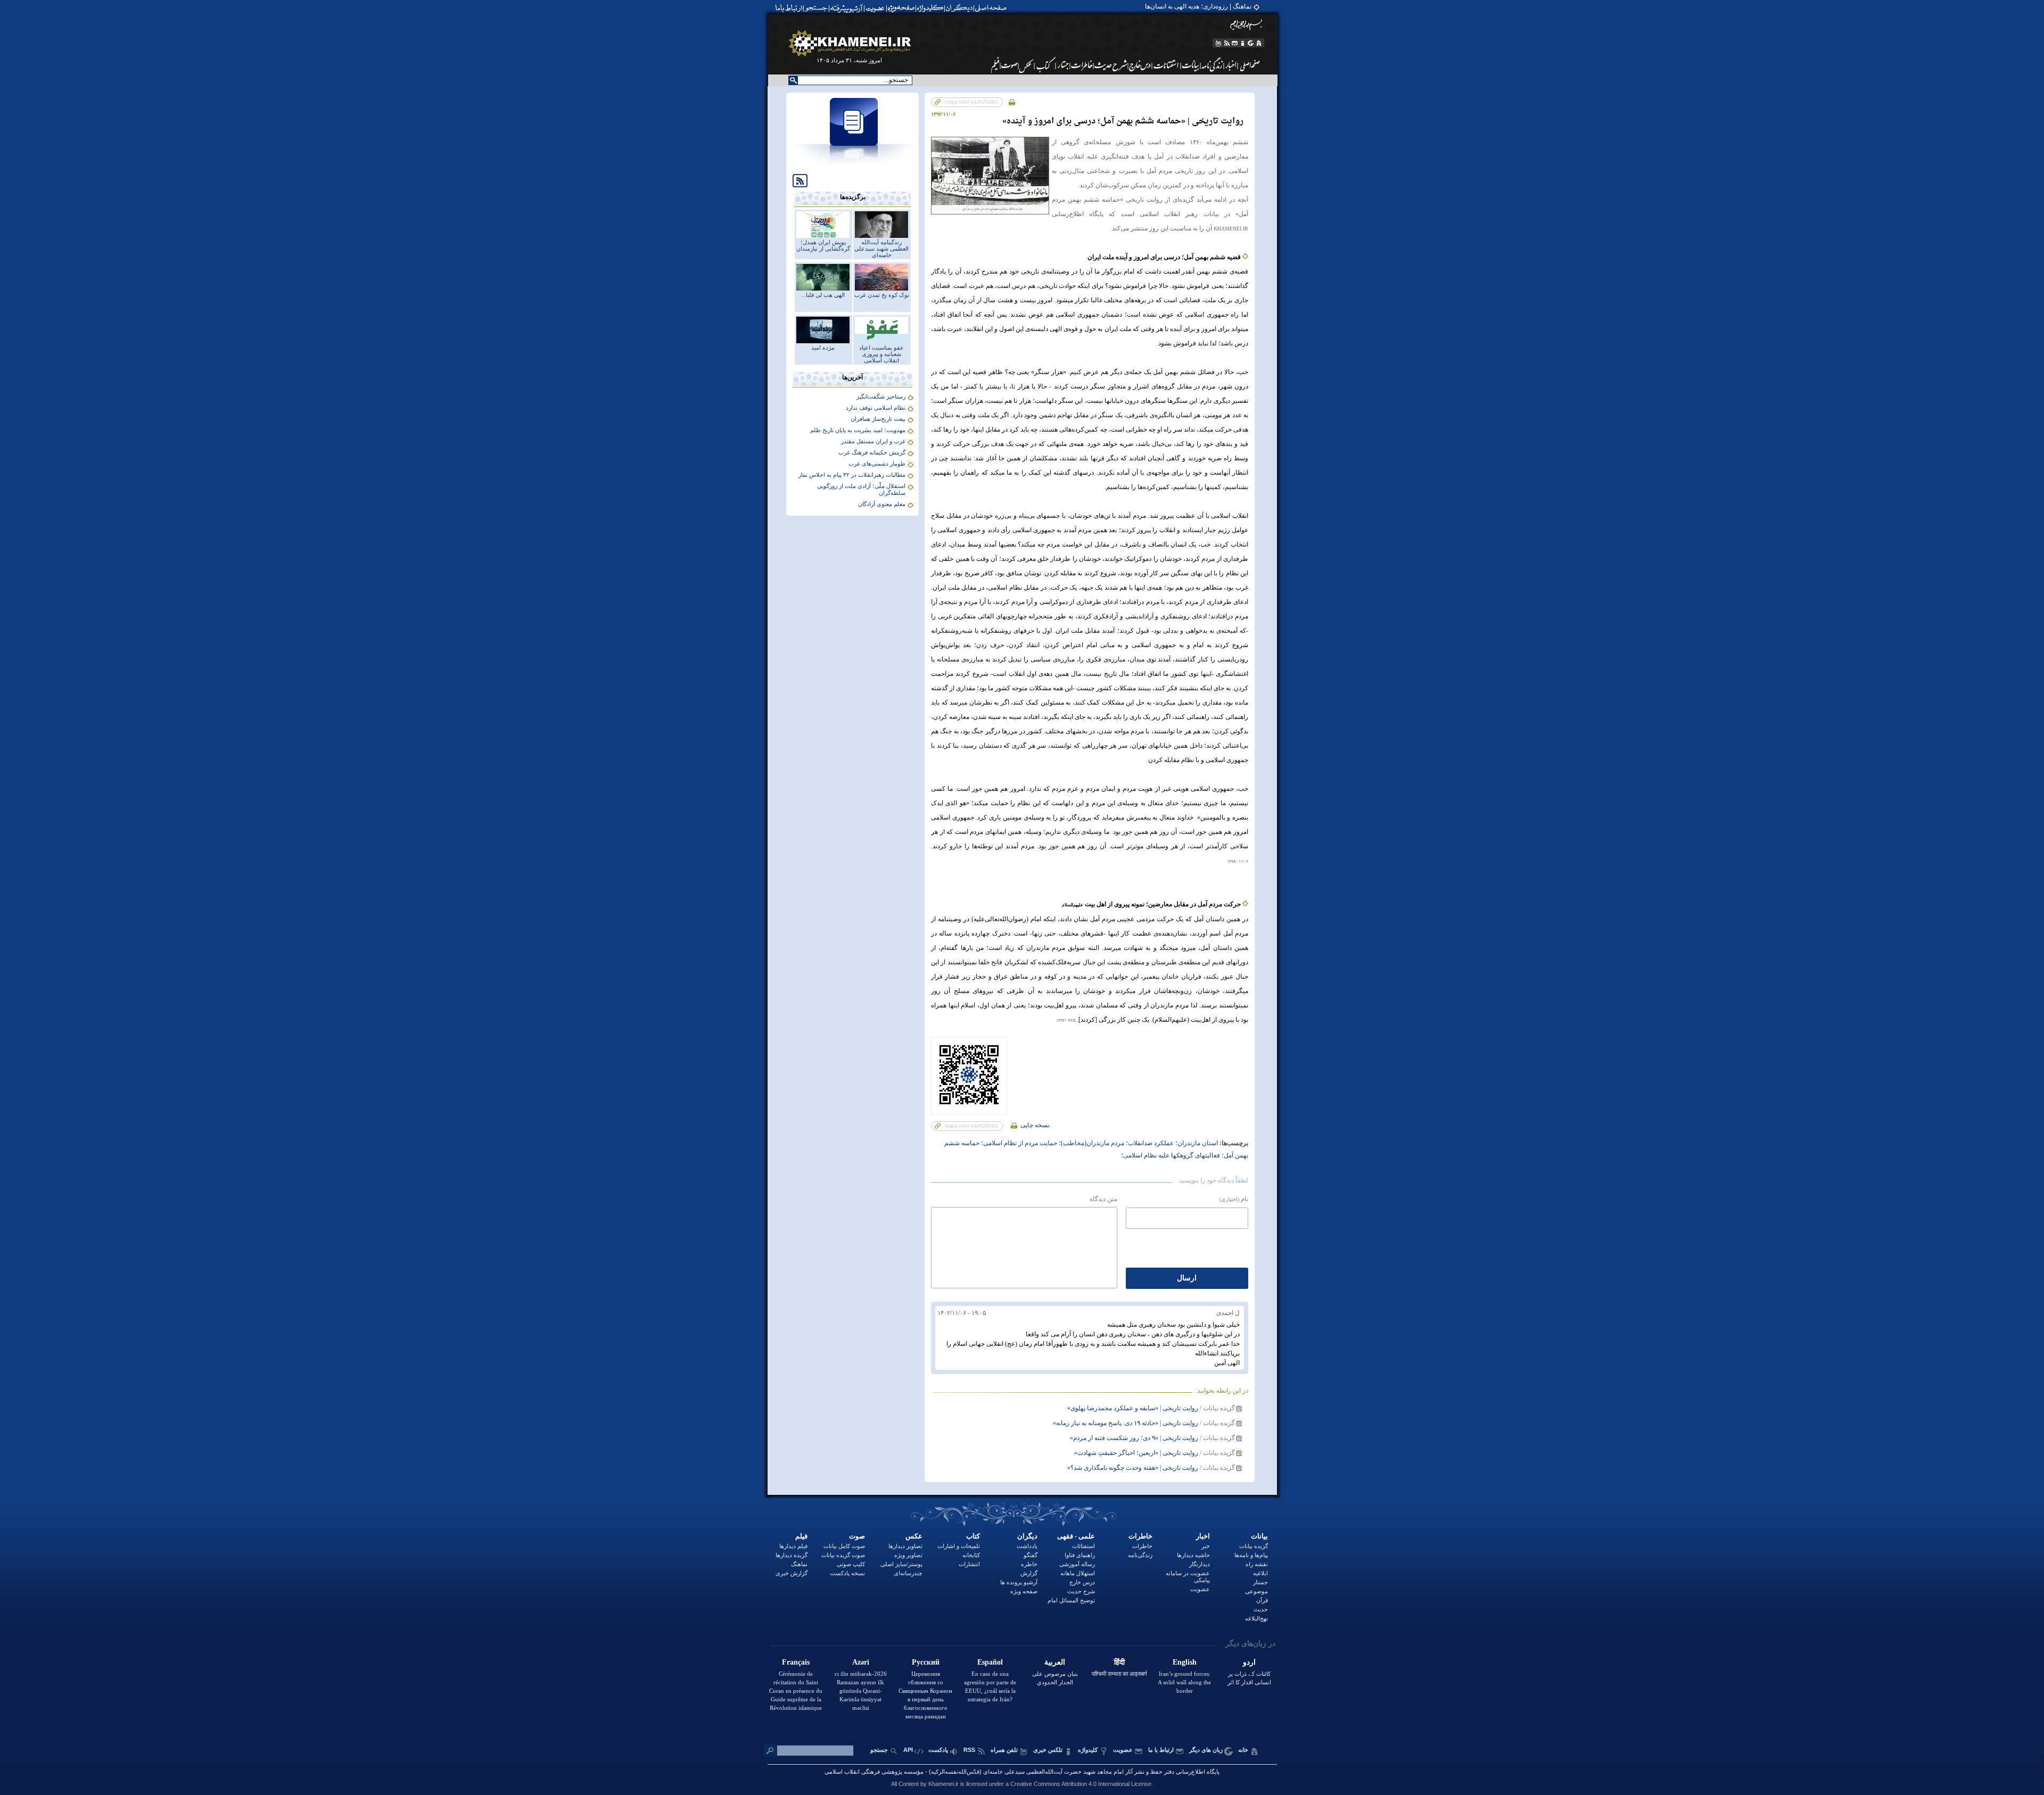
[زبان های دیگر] (1251, 43)
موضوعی (1256, 1591)
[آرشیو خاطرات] (1082, 65)
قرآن (1262, 1600)
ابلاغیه (1260, 1573)
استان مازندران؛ (1196, 1143)
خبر (1206, 1546)
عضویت (1200, 1589)
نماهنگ (799, 1564)
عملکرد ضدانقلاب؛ (1149, 1143)
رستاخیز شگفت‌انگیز (881, 396)
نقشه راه (1257, 1564)
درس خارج (1082, 1582)
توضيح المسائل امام (1071, 1600)
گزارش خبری (792, 1573)
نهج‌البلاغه (1256, 1618)
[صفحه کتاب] (1045, 65)
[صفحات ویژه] (900, 8)
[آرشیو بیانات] (1191, 65)
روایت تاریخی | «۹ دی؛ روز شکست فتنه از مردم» (1134, 1438)
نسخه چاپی (1034, 1125)
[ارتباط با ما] (788, 8)
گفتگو (1031, 1555)
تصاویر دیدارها (905, 1546)
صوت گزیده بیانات (843, 1555)
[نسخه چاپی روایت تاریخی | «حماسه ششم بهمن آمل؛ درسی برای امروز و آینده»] (1012, 102)
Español (990, 1662)
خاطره (1029, 1564)
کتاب (973, 1536)
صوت (857, 1536)
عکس (914, 1536)
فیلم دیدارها (793, 1546)
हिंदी (1119, 1662)
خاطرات (1140, 1536)
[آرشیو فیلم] (994, 65)
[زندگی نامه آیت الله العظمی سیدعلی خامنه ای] (1212, 65)
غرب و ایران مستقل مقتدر (873, 441)
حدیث (1261, 1609)
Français (796, 1662)
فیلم (801, 1536)
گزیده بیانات (1254, 1546)
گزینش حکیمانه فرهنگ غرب (872, 452)
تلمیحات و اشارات (959, 1546)
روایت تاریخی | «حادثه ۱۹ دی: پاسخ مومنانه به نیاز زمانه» (1126, 1423)
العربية (1055, 1662)
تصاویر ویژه (908, 1555)
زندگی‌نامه (1140, 1555)
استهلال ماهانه (1078, 1573)
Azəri (861, 1662)
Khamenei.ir (943, 1784)
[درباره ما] (1243, 43)
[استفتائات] (1167, 65)
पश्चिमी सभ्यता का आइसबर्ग (1119, 1674)
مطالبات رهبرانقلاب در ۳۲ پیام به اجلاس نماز (852, 475)
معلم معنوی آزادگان (882, 504)
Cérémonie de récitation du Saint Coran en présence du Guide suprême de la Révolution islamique (796, 1691)
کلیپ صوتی (851, 1564)
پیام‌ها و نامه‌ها (1251, 1555)
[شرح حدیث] (1111, 65)
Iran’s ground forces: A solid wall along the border (1184, 1682)
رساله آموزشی (1077, 1564)
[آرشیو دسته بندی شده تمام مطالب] (847, 8)
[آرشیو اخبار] (1231, 65)
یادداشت (1027, 1546)
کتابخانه (971, 1555)
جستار (1260, 1582)
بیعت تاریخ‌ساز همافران (878, 419)
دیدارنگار (1200, 1564)
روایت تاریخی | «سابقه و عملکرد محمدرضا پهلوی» (1133, 1408)
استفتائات (1083, 1546)
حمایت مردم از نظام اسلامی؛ (1018, 1143)
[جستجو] (817, 8)
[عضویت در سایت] (875, 8)
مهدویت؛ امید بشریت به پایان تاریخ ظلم (858, 430)
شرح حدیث (1081, 1591)
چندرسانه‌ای (908, 1573)
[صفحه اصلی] (993, 8)
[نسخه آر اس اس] (1227, 43)
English (1185, 1662)
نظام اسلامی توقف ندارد (876, 408)
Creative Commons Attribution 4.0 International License (1081, 1784)
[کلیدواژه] (930, 8)
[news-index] (853, 167)
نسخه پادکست (847, 1573)
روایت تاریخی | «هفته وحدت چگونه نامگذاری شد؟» (1133, 1468)
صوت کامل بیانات (844, 1546)
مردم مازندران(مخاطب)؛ (1091, 1143)
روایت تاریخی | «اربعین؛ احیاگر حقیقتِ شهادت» (1136, 1453)
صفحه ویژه (1024, 1591)
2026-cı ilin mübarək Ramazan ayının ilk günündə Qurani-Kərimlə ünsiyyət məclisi (861, 1691)
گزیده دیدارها (792, 1555)
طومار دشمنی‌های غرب (877, 464)
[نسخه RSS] (797, 180)
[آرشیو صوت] (1009, 65)
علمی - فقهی (1076, 1536)
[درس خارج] (1140, 65)
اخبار (1203, 1536)
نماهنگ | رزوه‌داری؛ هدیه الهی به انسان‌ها (1198, 6)
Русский (926, 1662)
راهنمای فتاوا (1080, 1555)
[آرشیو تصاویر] (1027, 65)
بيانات (1259, 1536)
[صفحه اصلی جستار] (1063, 65)
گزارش (1029, 1573)
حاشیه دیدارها (1193, 1555)
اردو (1249, 1662)
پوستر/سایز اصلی (901, 1564)
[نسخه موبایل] (1218, 43)
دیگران (1027, 1536)
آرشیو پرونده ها (1019, 1582)
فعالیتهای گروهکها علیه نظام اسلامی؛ (1171, 1155)
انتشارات (969, 1564)
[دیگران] (961, 8)
